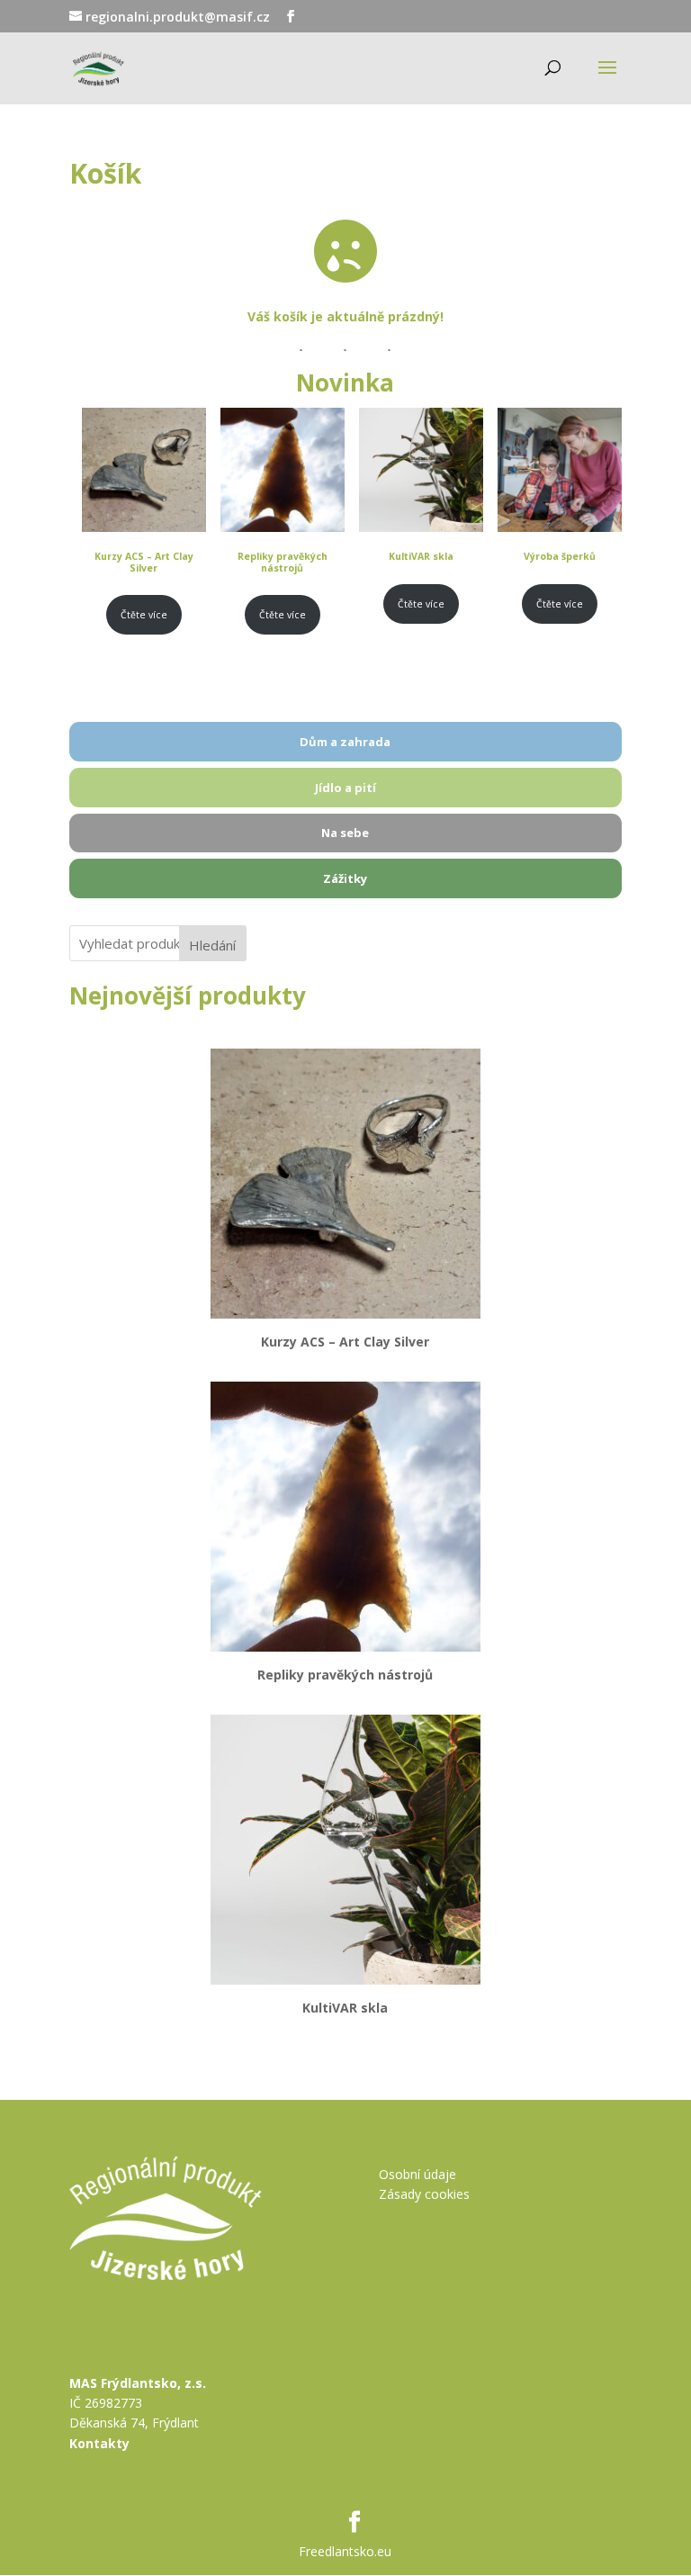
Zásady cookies (424, 2194)
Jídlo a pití (345, 788)
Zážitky (345, 878)
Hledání (212, 945)
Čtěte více (144, 615)
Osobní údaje (417, 2174)
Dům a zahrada (345, 742)
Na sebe (345, 833)
